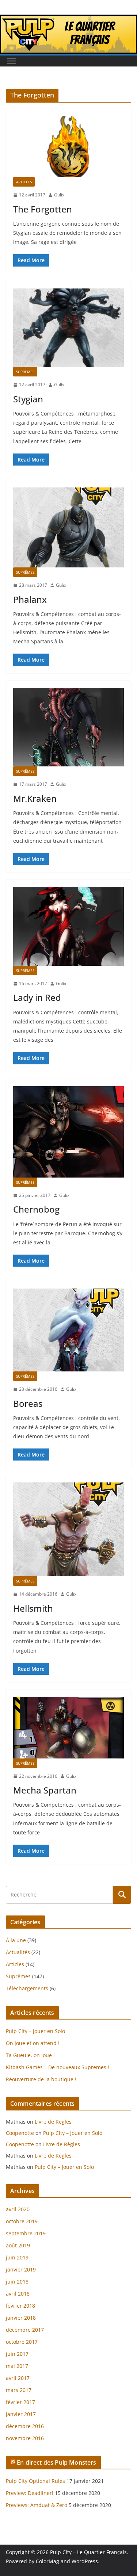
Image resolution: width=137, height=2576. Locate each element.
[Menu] (11, 61)
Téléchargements (27, 1988)
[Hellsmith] (68, 1529)
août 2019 (18, 2245)
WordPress (85, 2561)
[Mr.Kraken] (68, 727)
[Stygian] (68, 328)
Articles (24, 182)
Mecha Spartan (45, 1790)
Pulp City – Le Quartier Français (88, 2552)
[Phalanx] (68, 527)
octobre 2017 (22, 2342)
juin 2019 (17, 2257)
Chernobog (36, 1209)
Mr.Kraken (35, 798)
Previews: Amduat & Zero (37, 2505)
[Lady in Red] (68, 926)
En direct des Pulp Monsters (56, 2462)
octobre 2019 (22, 2221)
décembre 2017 (25, 2330)
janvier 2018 (21, 2318)
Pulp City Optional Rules (35, 2481)
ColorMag (47, 2561)
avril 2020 (18, 2209)
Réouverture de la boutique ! (41, 2079)
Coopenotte (20, 2133)
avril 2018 (18, 2294)
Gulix (59, 195)
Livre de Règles (53, 2122)
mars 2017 (19, 2390)
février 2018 (20, 2306)
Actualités (18, 1952)
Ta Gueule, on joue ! (30, 2055)
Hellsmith (33, 1608)
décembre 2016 (25, 2426)
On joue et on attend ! (33, 2043)
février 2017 (20, 2402)
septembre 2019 (26, 2233)
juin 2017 (17, 2354)
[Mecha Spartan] (68, 1728)
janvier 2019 (21, 2269)
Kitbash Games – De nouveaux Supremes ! (58, 2067)
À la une (16, 1940)
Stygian (28, 399)
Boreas (28, 1403)
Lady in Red (37, 997)
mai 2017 (17, 2366)
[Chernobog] (68, 1132)
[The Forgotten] (68, 147)
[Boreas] (68, 1330)
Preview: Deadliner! (30, 2493)
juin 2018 (17, 2282)
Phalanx (30, 599)
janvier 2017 (21, 2414)
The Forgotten (43, 209)
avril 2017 (18, 2378)
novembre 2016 (25, 2438)
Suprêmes (25, 372)
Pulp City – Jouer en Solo (35, 2031)
